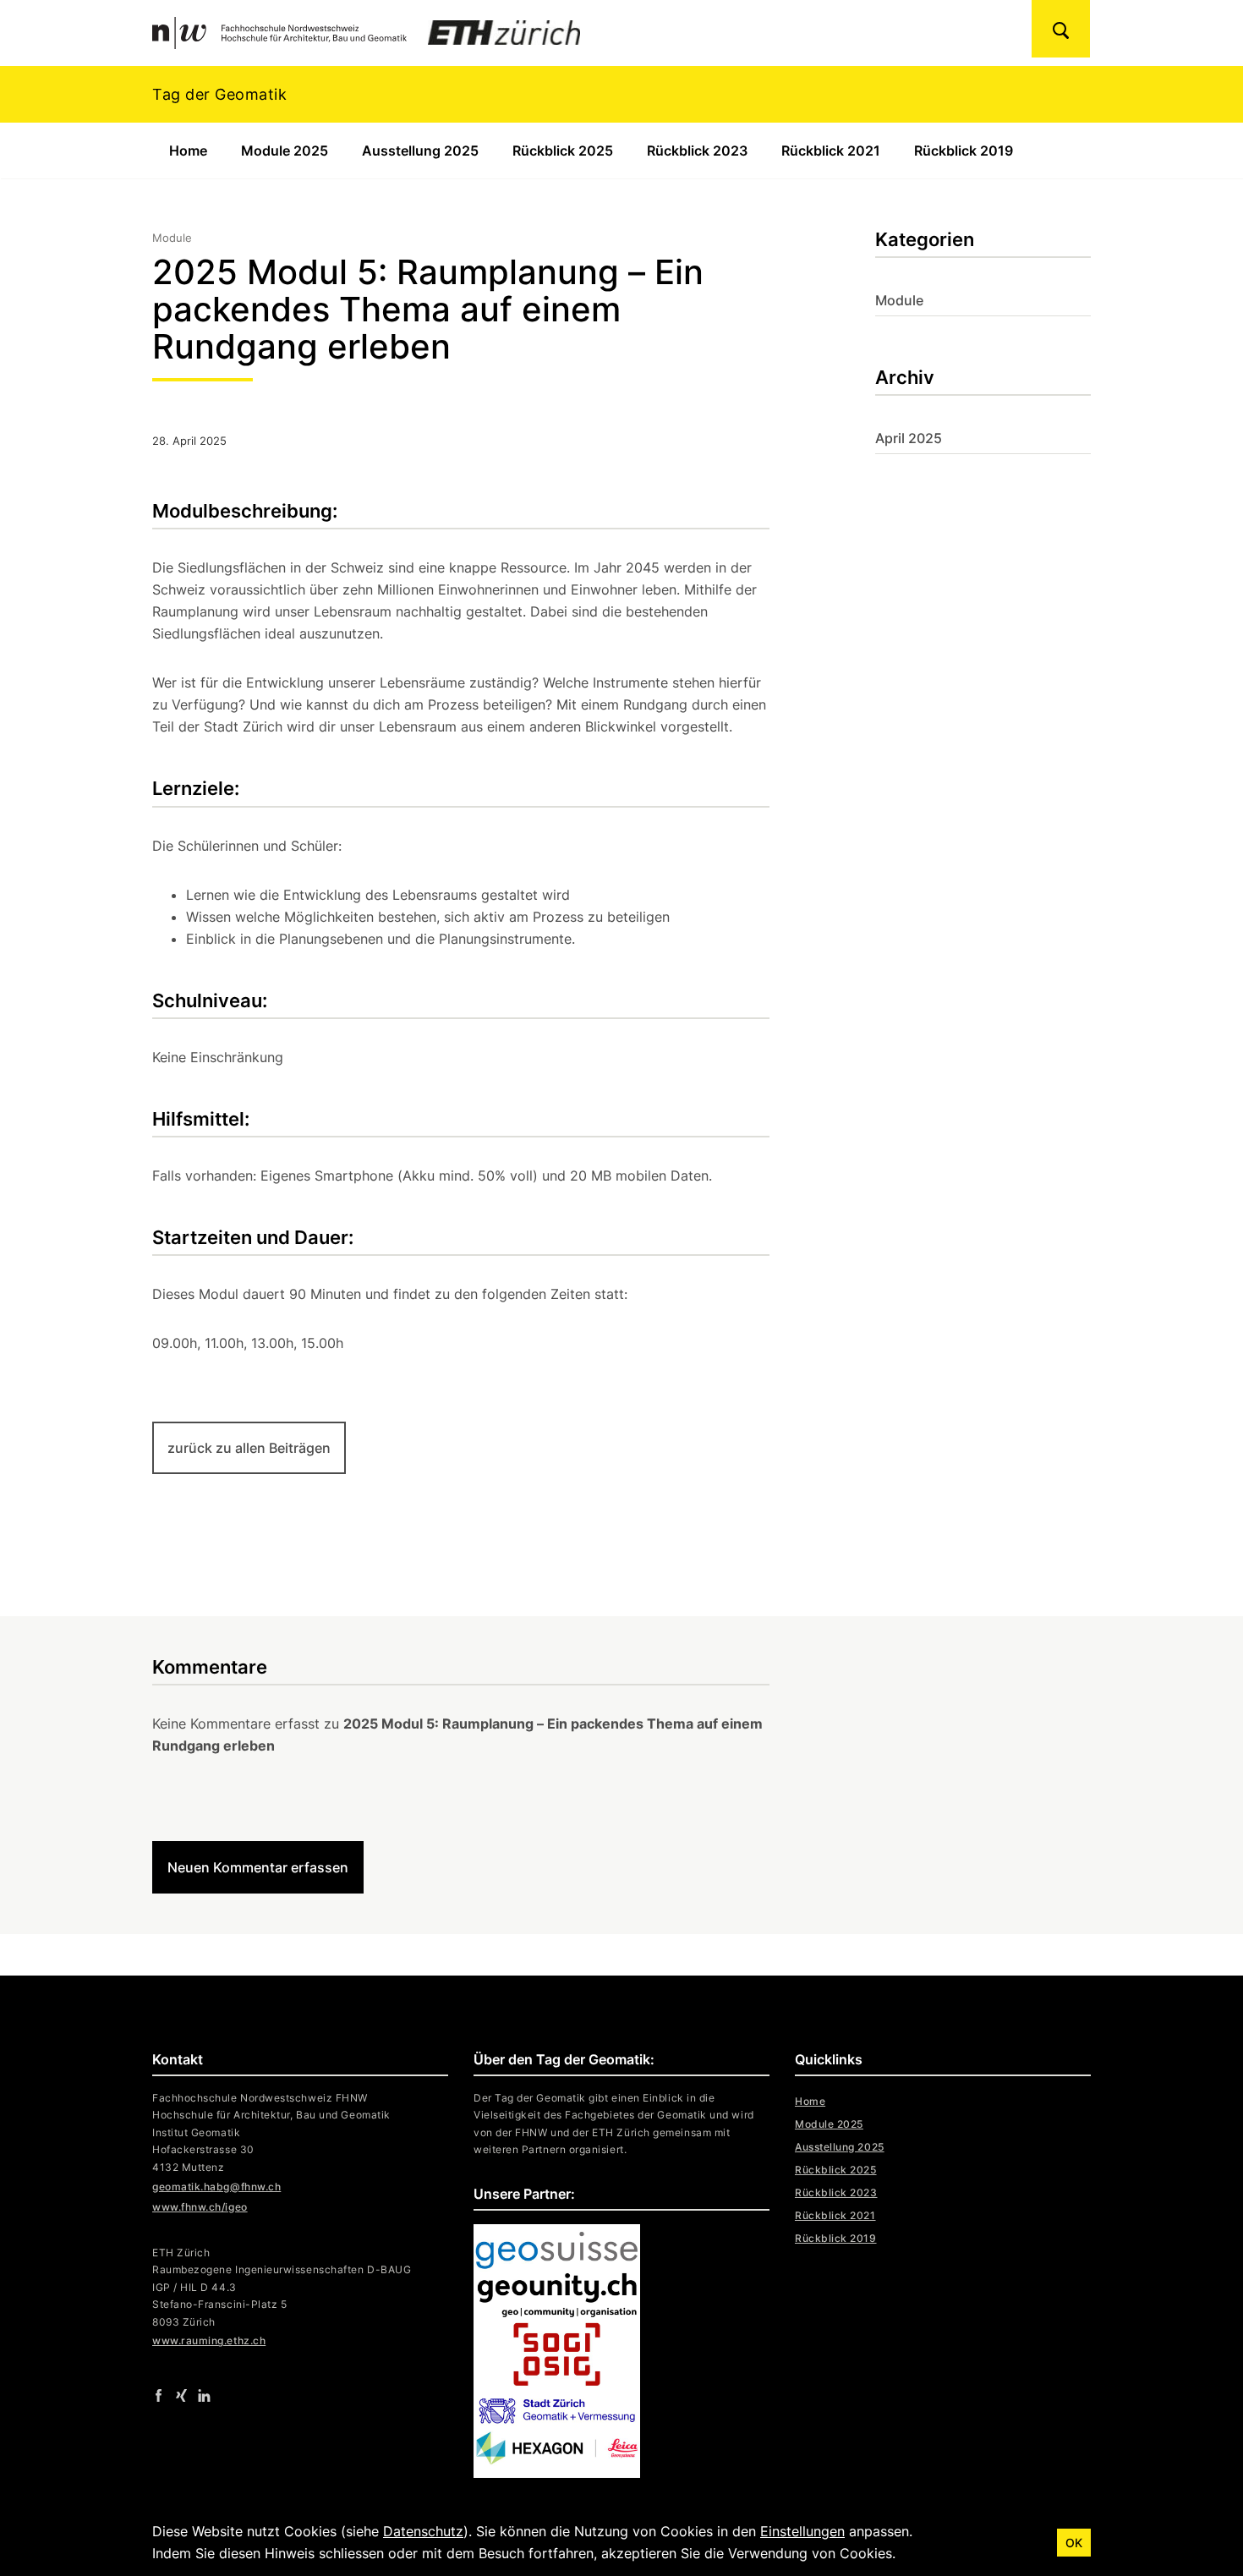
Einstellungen (802, 2531)
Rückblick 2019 (964, 151)
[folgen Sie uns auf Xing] (181, 2394)
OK (1074, 2543)
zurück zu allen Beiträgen (249, 1448)
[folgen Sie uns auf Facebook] (159, 2394)
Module (899, 300)
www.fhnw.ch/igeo (200, 2207)
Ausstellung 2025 (420, 151)
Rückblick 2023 (697, 151)
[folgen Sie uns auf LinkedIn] (204, 2394)
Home (188, 151)
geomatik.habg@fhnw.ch (216, 2187)
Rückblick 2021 (831, 151)
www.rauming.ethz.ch (209, 2340)
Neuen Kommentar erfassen (258, 1867)
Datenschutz (423, 2531)
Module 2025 (285, 151)
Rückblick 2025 (563, 151)
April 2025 (909, 438)
